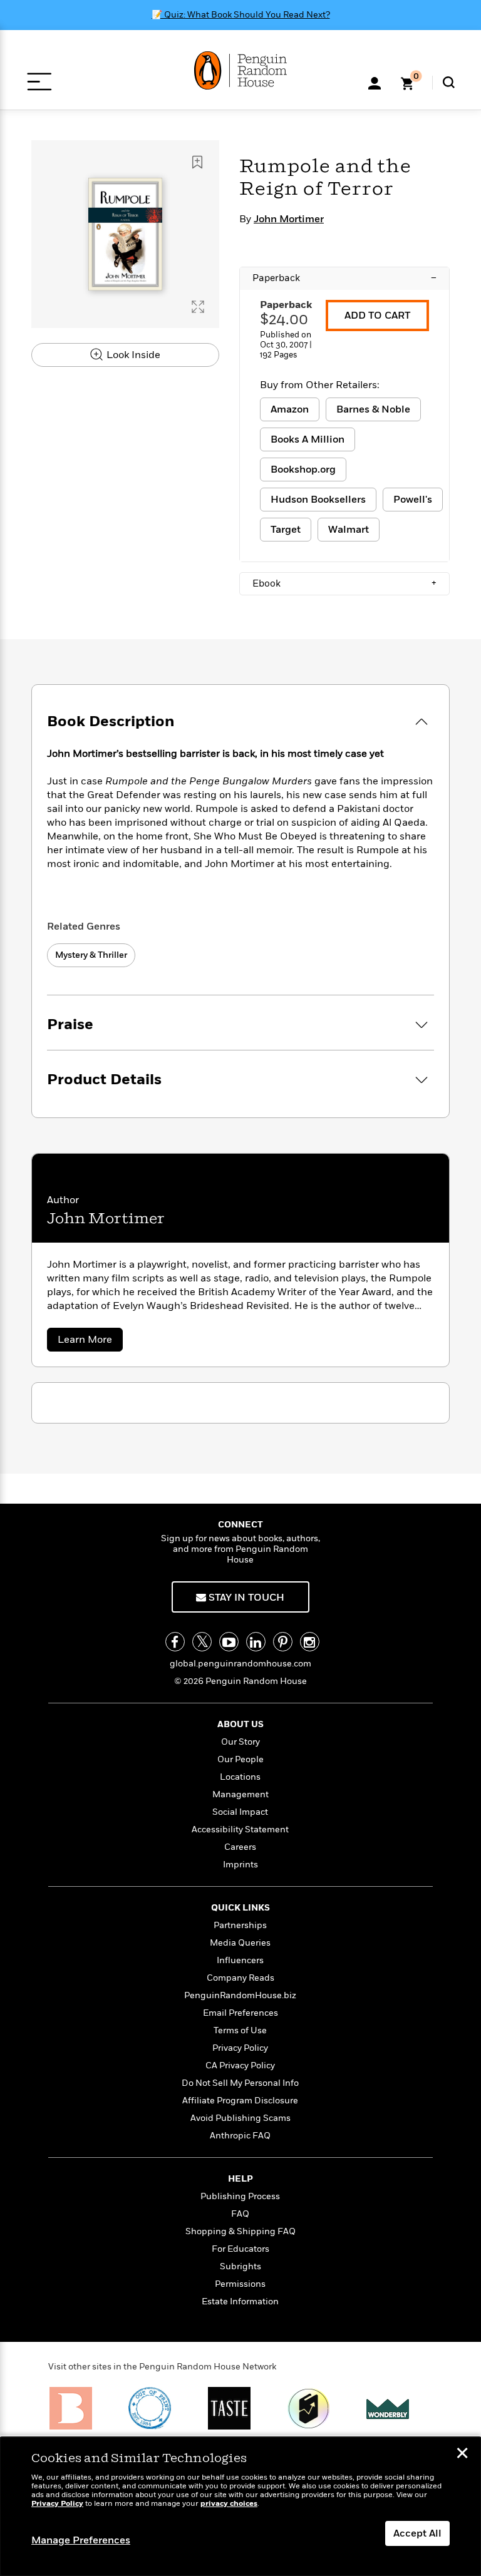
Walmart (349, 530)
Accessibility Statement (240, 1829)
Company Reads (240, 1978)
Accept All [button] (417, 2533)
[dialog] (240, 2507)
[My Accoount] (375, 82)
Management (240, 1794)
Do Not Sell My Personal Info (240, 2083)
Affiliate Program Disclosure (240, 2101)
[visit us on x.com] (202, 1642)
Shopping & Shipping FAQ (240, 2231)
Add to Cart (377, 316)
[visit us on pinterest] (283, 1642)
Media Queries (240, 1943)
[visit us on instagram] (310, 1642)
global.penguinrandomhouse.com (240, 1664)
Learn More (90, 1342)
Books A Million (308, 439)
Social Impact (240, 1812)
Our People (240, 1759)
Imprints (240, 1865)
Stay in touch (245, 1598)
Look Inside (132, 355)
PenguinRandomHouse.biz (240, 1995)
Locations (240, 1777)
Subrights (240, 2266)
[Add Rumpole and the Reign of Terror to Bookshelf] (197, 162)
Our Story (240, 1742)
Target (286, 530)
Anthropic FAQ (240, 2136)
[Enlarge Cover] (198, 307)
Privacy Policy (240, 2048)
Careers (240, 1847)
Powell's (413, 500)
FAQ (240, 2214)
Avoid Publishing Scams (240, 2118)
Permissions (240, 2284)
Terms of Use (240, 2030)
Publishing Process (240, 2196)
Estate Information (240, 2301)
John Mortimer (289, 219)
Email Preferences (240, 2013)
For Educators (240, 2249)
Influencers (240, 1960)
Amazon (290, 409)
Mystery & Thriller (91, 955)
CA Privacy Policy (240, 2065)
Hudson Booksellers (318, 500)
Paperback (344, 278)
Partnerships (240, 1925)
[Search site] (449, 82)
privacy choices (229, 2504)
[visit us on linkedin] (256, 1642)
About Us (240, 1724)
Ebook (344, 583)
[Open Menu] (39, 82)
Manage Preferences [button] (81, 2540)
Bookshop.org (303, 470)
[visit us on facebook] (175, 1642)
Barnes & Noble (373, 409)
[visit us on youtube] (229, 1642)
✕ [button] (462, 2455)
